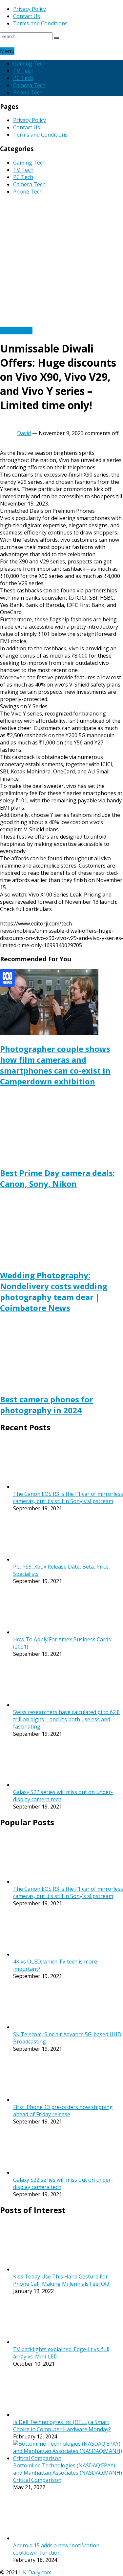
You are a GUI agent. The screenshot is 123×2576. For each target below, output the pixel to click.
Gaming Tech (29, 64)
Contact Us (27, 16)
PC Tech (23, 78)
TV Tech (23, 71)
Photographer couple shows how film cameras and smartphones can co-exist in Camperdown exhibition (55, 1065)
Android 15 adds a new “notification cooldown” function (56, 2549)
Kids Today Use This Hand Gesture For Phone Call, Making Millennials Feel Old (61, 2280)
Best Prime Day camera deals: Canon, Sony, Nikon (57, 1178)
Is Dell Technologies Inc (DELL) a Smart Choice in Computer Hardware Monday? (62, 2426)
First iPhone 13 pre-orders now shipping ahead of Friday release (63, 2111)
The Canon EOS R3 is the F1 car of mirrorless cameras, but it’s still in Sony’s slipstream (68, 1497)
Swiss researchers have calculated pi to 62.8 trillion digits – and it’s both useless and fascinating (66, 1719)
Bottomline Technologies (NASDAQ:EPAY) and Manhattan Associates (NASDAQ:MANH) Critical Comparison (68, 2473)
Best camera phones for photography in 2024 (47, 1405)
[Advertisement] (61, 262)
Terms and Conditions (40, 23)
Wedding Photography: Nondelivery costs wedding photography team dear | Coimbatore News (54, 1291)
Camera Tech (29, 85)
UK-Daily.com (35, 2572)
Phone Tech (28, 92)
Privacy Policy (30, 9)
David (24, 433)
